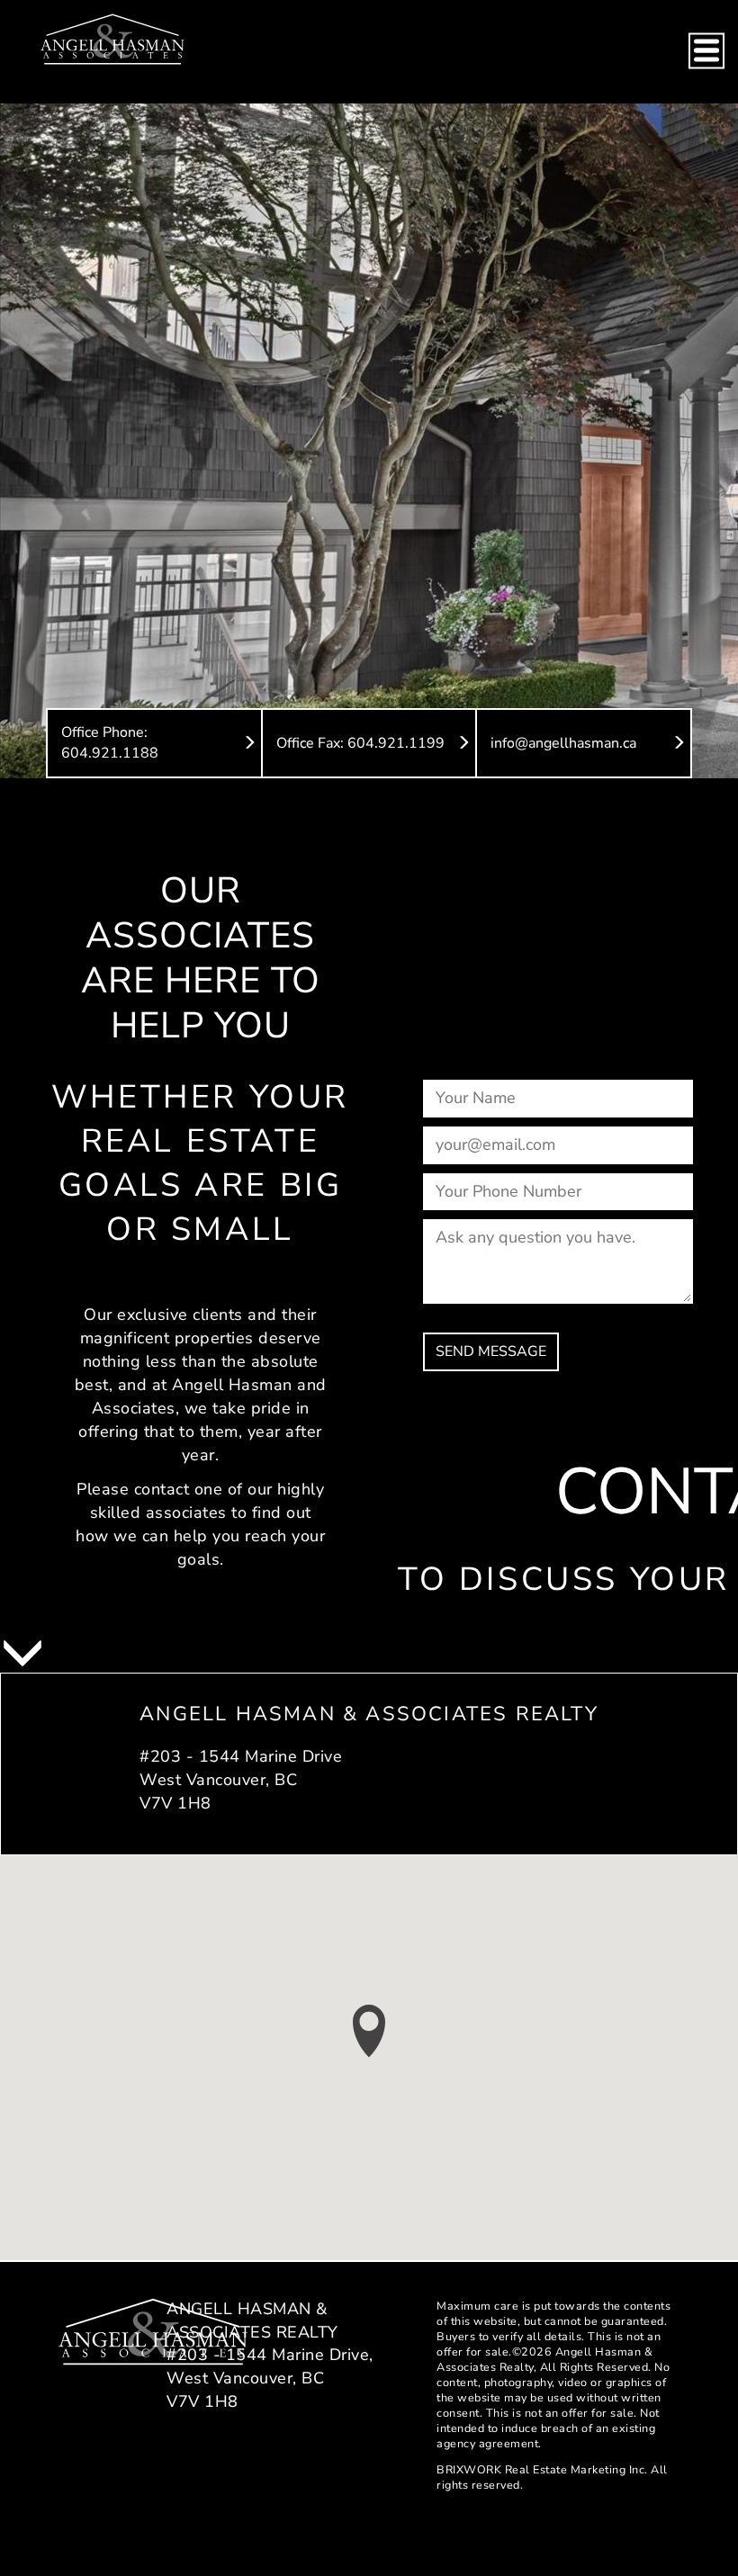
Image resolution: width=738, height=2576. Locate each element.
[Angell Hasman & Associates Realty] (112, 38)
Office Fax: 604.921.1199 (360, 743)
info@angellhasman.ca (563, 743)
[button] (369, 2031)
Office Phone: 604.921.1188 (110, 743)
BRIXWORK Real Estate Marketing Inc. (542, 2469)
